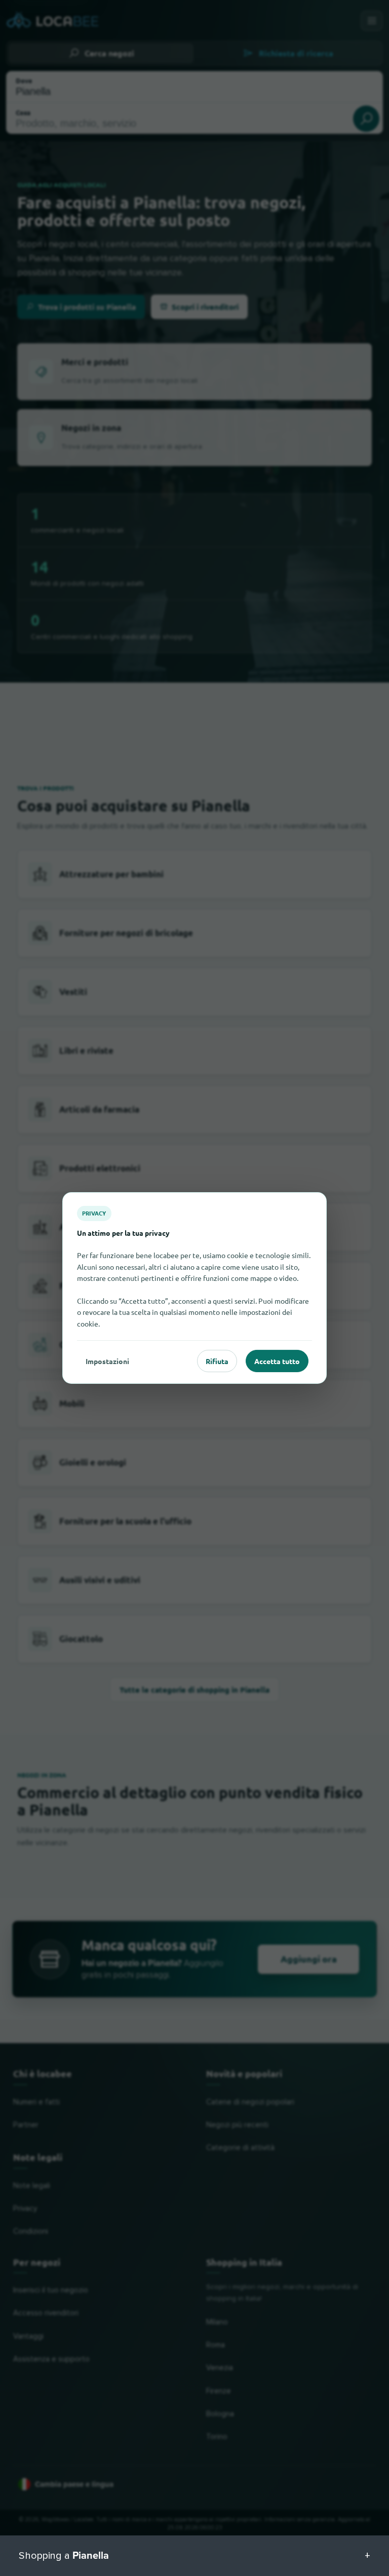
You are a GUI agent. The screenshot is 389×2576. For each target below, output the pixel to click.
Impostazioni (107, 1361)
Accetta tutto (277, 1361)
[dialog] (194, 1288)
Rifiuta (217, 1361)
